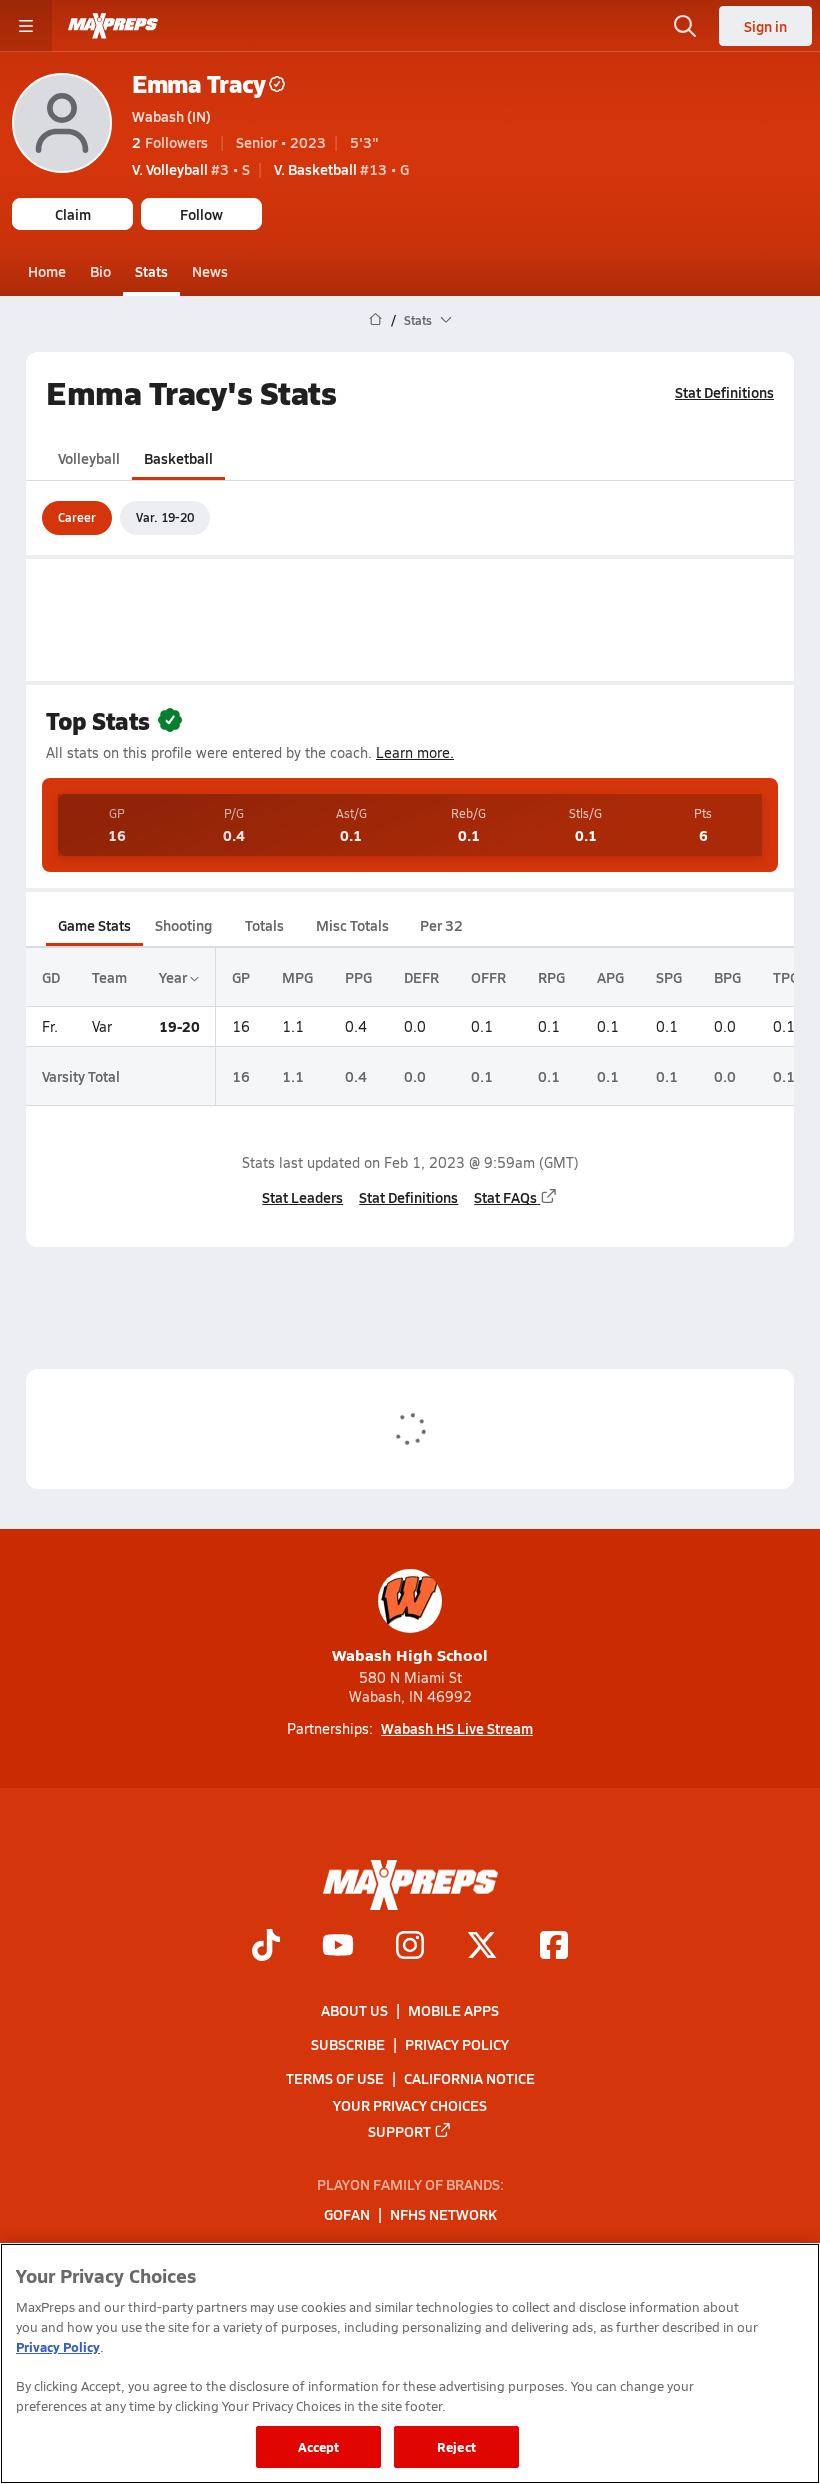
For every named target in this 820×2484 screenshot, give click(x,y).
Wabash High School (410, 1654)
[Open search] (685, 26)
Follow (201, 214)
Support (399, 2131)
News (210, 271)
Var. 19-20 (165, 517)
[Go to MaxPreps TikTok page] (266, 1948)
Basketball (178, 458)
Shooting (183, 925)
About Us (354, 2010)
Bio (100, 271)
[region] (410, 2363)
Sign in (765, 26)
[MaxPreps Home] (113, 26)
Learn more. (415, 752)
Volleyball (89, 458)
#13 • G (341, 169)
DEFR (421, 977)
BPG (727, 977)
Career (77, 517)
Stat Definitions (724, 392)
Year (174, 977)
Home (47, 271)
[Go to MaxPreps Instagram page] (410, 1948)
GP (241, 977)
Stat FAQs (505, 1197)
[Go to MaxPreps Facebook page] (554, 1948)
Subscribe (348, 2044)
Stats (151, 271)
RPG (551, 977)
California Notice (469, 2079)
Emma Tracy (198, 83)
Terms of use (335, 2079)
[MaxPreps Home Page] (375, 320)
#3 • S (191, 169)
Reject (456, 2446)
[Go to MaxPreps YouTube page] (338, 1948)
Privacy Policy (457, 2044)
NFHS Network (443, 2215)
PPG (358, 977)
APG (610, 977)
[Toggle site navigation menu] (26, 26)
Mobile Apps (453, 2010)
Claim (73, 214)
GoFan (347, 2215)
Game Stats (94, 925)
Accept (319, 2446)
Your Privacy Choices (410, 2105)
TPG (786, 977)
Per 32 (441, 925)
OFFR (488, 977)
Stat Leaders (302, 1197)
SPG (669, 977)
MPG (297, 977)
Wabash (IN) (171, 116)
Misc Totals (352, 925)
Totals (264, 925)
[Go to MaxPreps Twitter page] (482, 1948)
